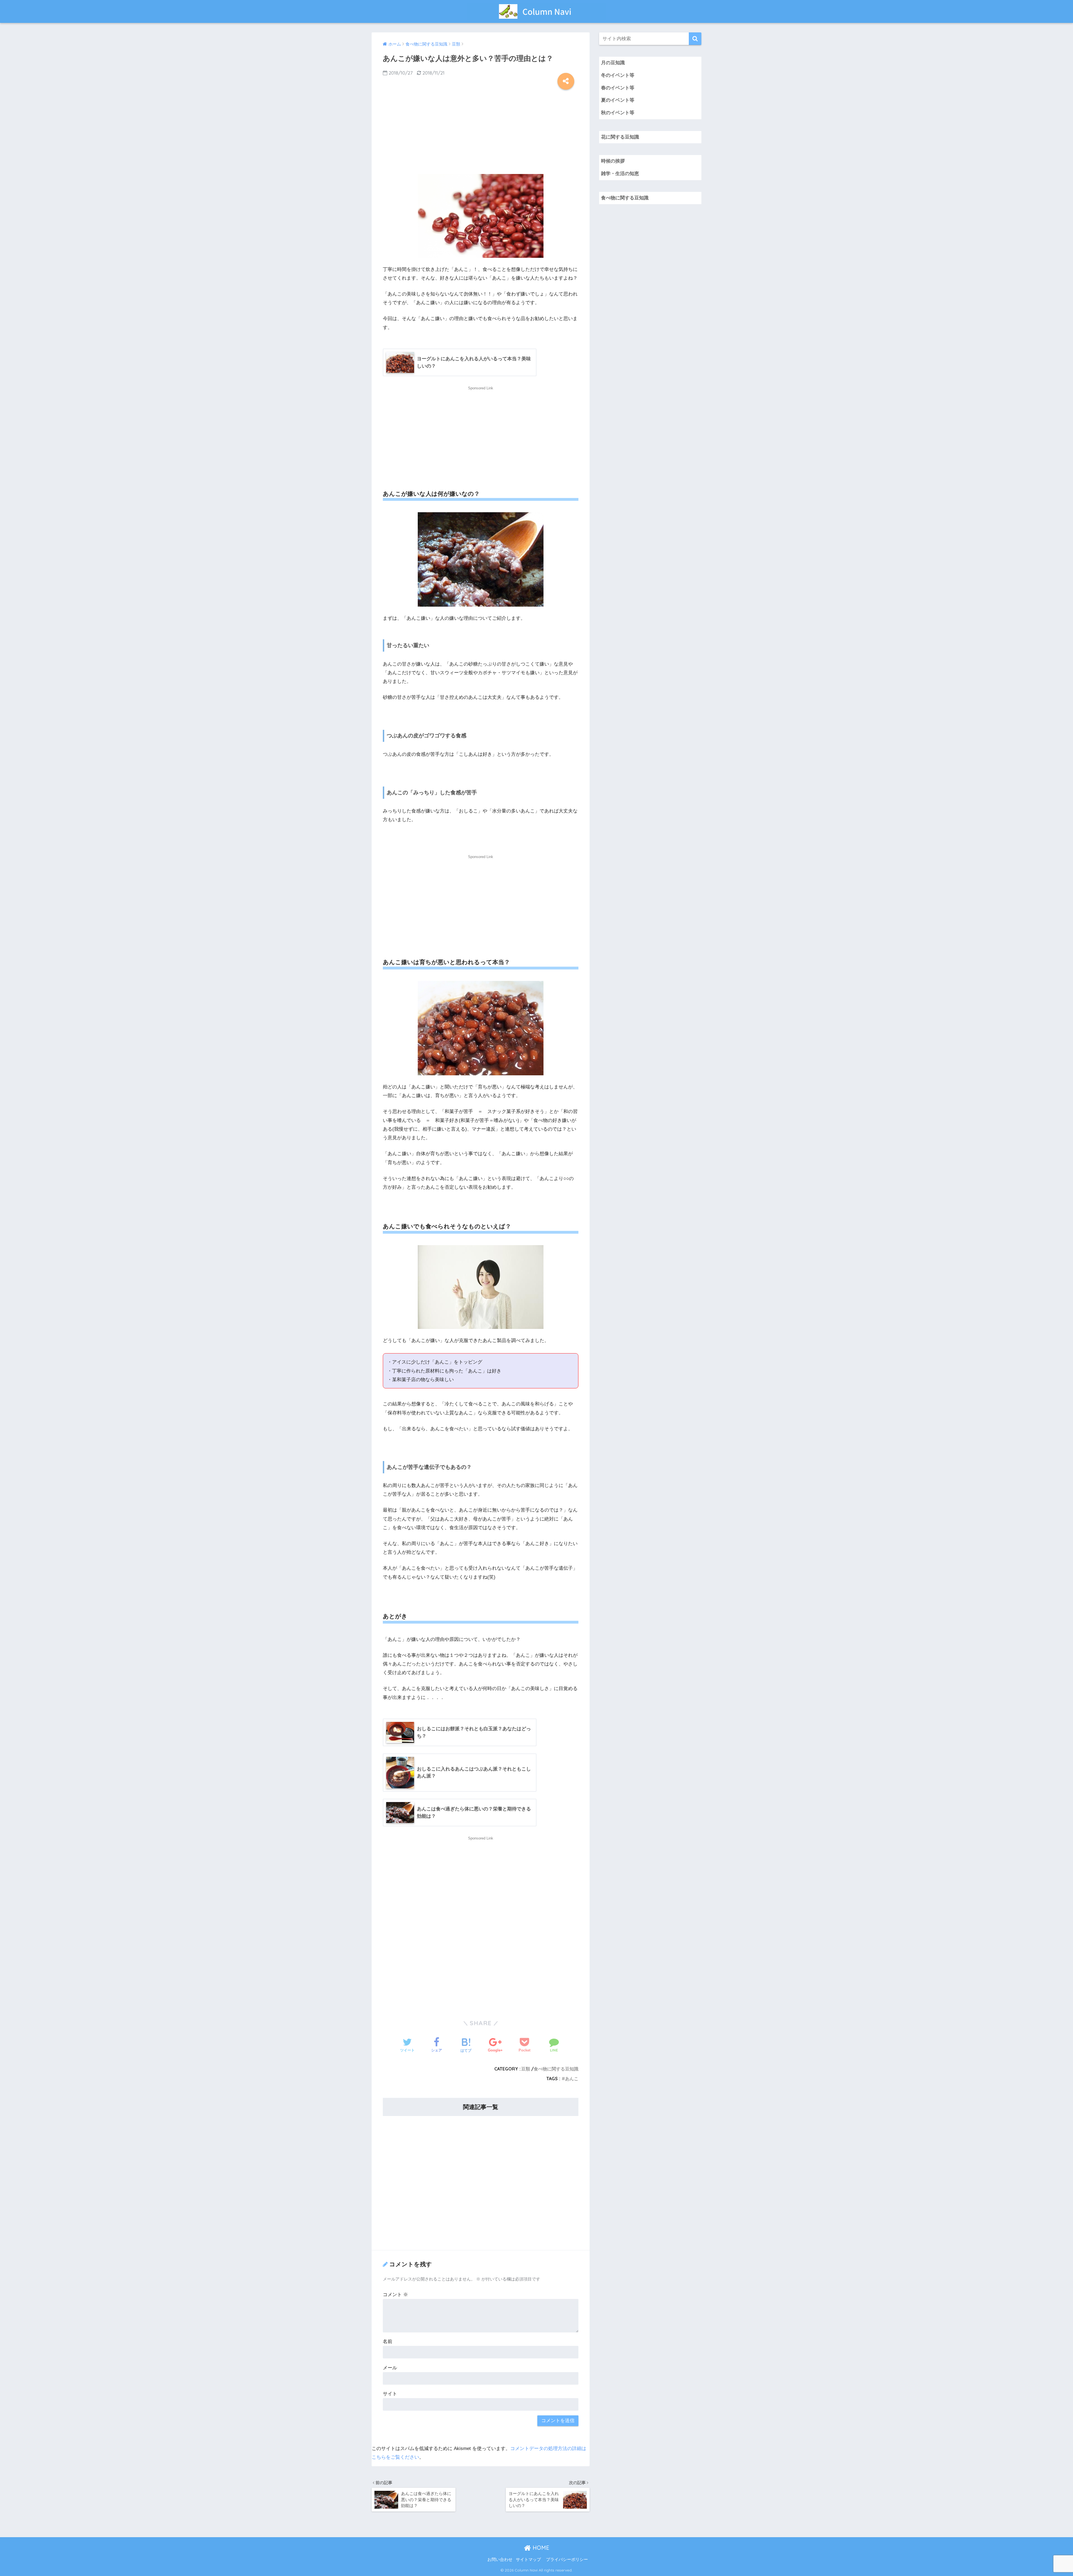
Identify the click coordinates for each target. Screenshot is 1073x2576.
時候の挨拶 (613, 161)
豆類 (526, 2069)
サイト (390, 2394)
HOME (540, 2548)
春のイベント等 (618, 88)
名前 (388, 2342)
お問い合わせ (500, 2560)
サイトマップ (528, 2560)
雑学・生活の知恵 (620, 174)
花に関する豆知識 (620, 137)
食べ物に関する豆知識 (556, 2069)
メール (390, 2368)
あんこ (572, 2079)
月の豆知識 (613, 63)
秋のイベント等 (618, 113)
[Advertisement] (481, 130)
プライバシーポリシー (567, 2560)
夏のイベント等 (618, 100)
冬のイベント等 (618, 75)
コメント (395, 2295)
